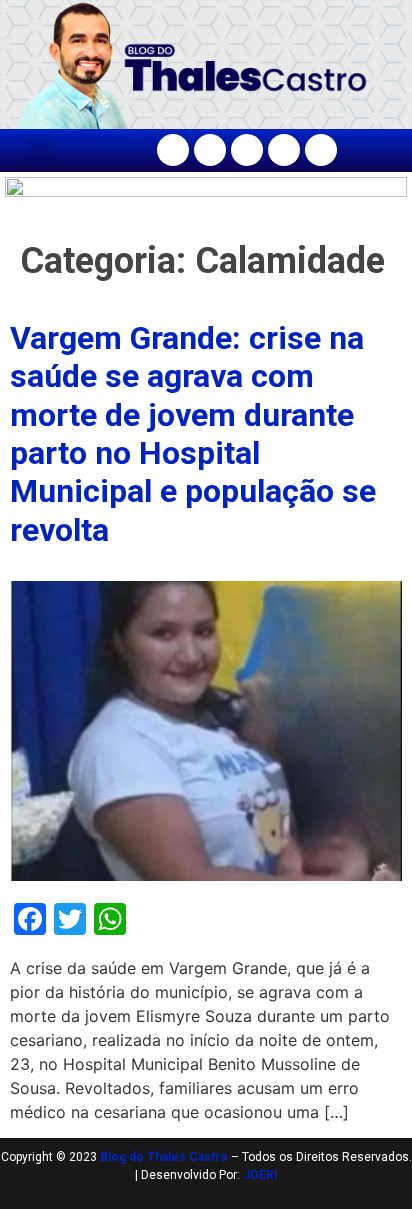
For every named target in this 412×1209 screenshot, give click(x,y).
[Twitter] (247, 150)
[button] (41, 150)
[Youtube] (284, 150)
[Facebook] (173, 150)
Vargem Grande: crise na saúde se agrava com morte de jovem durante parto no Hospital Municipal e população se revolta (193, 434)
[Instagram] (210, 150)
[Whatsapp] (321, 150)
